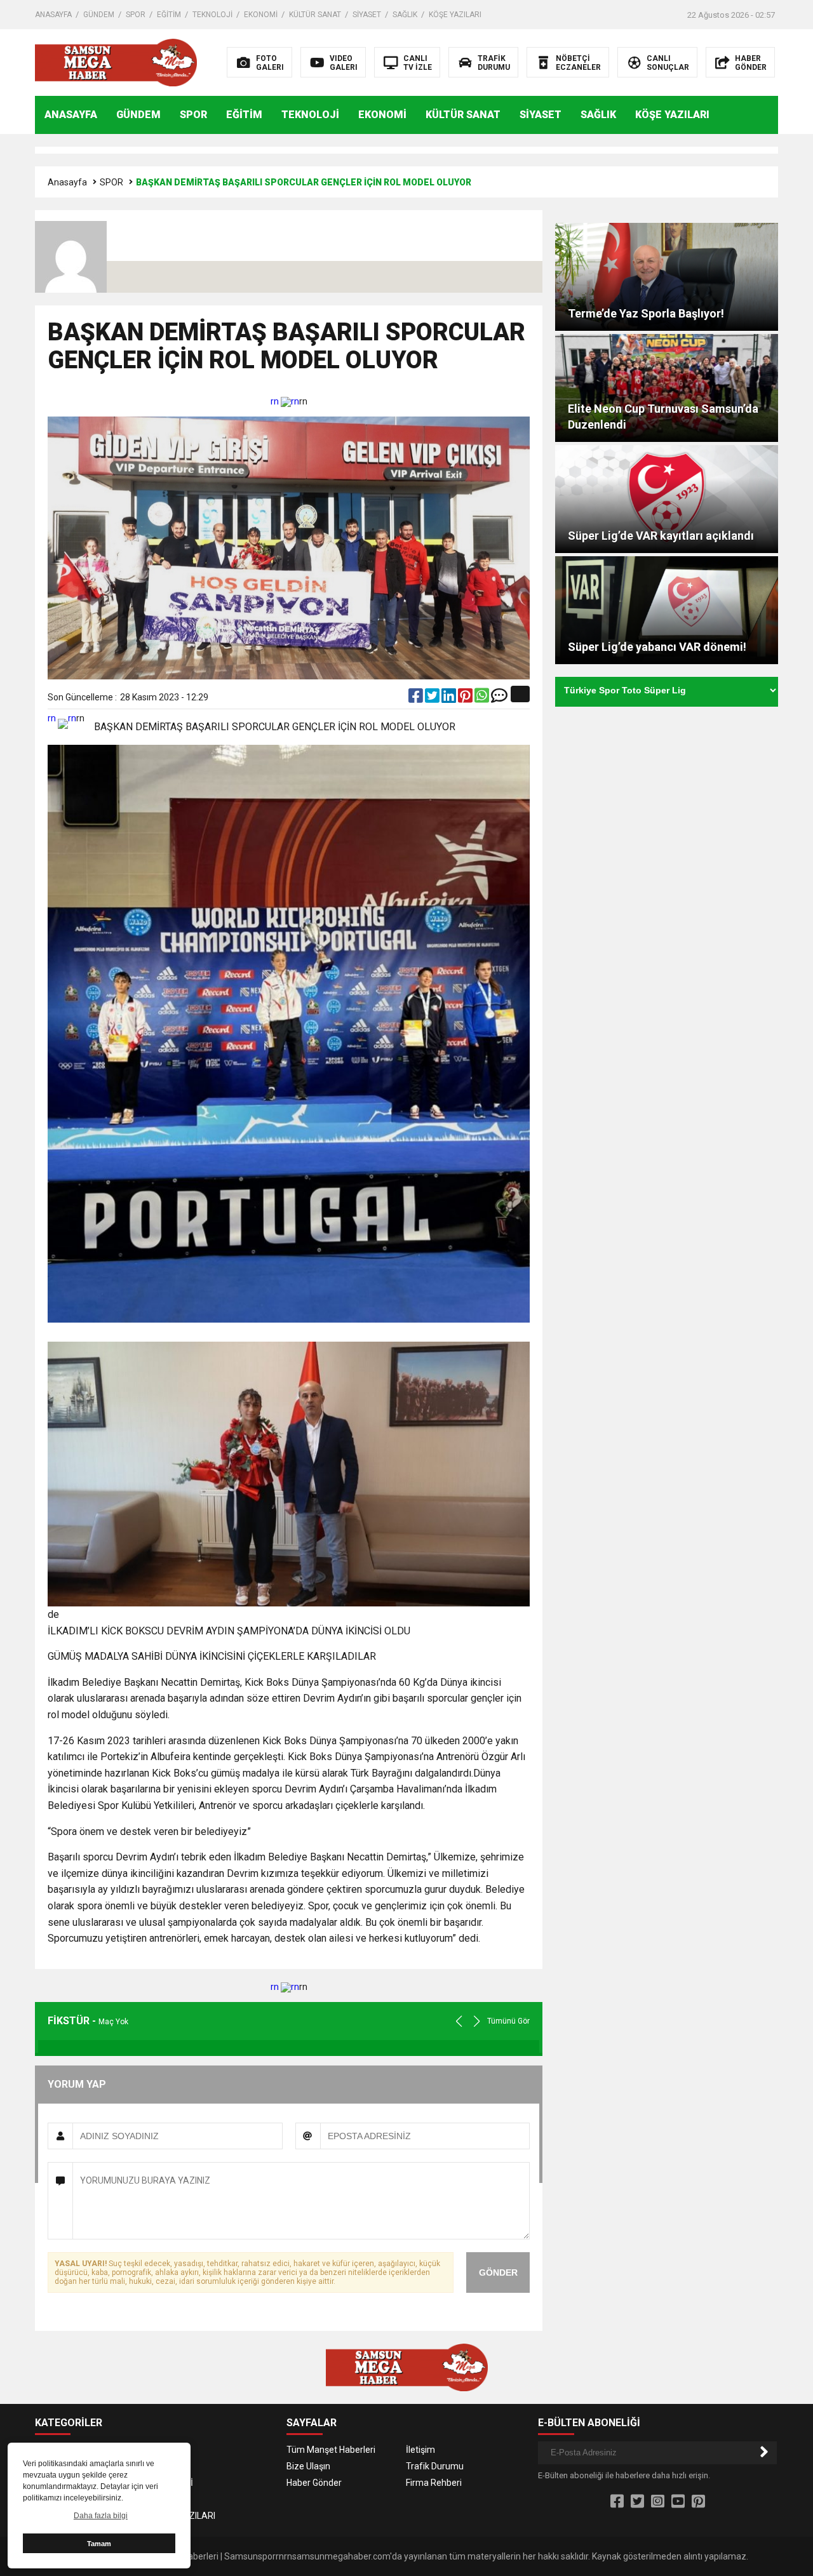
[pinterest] (466, 698)
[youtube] (678, 2502)
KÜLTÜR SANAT (315, 15)
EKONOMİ (261, 15)
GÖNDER (498, 2272)
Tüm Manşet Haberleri (331, 2450)
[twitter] (433, 698)
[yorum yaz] (499, 698)
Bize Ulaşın (308, 2466)
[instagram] (658, 2502)
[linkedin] (450, 698)
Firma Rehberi (434, 2483)
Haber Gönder (314, 2483)
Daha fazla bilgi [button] (101, 2516)
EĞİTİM (169, 15)
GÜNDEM (99, 15)
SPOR (136, 15)
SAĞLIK (405, 15)
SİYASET (367, 15)
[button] (477, 2021)
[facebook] (417, 698)
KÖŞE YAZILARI (455, 15)
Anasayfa (67, 182)
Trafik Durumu (435, 2466)
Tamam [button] (99, 2544)
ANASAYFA (53, 15)
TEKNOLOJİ (212, 15)
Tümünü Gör (508, 2021)
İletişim (420, 2450)
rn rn (285, 401)
